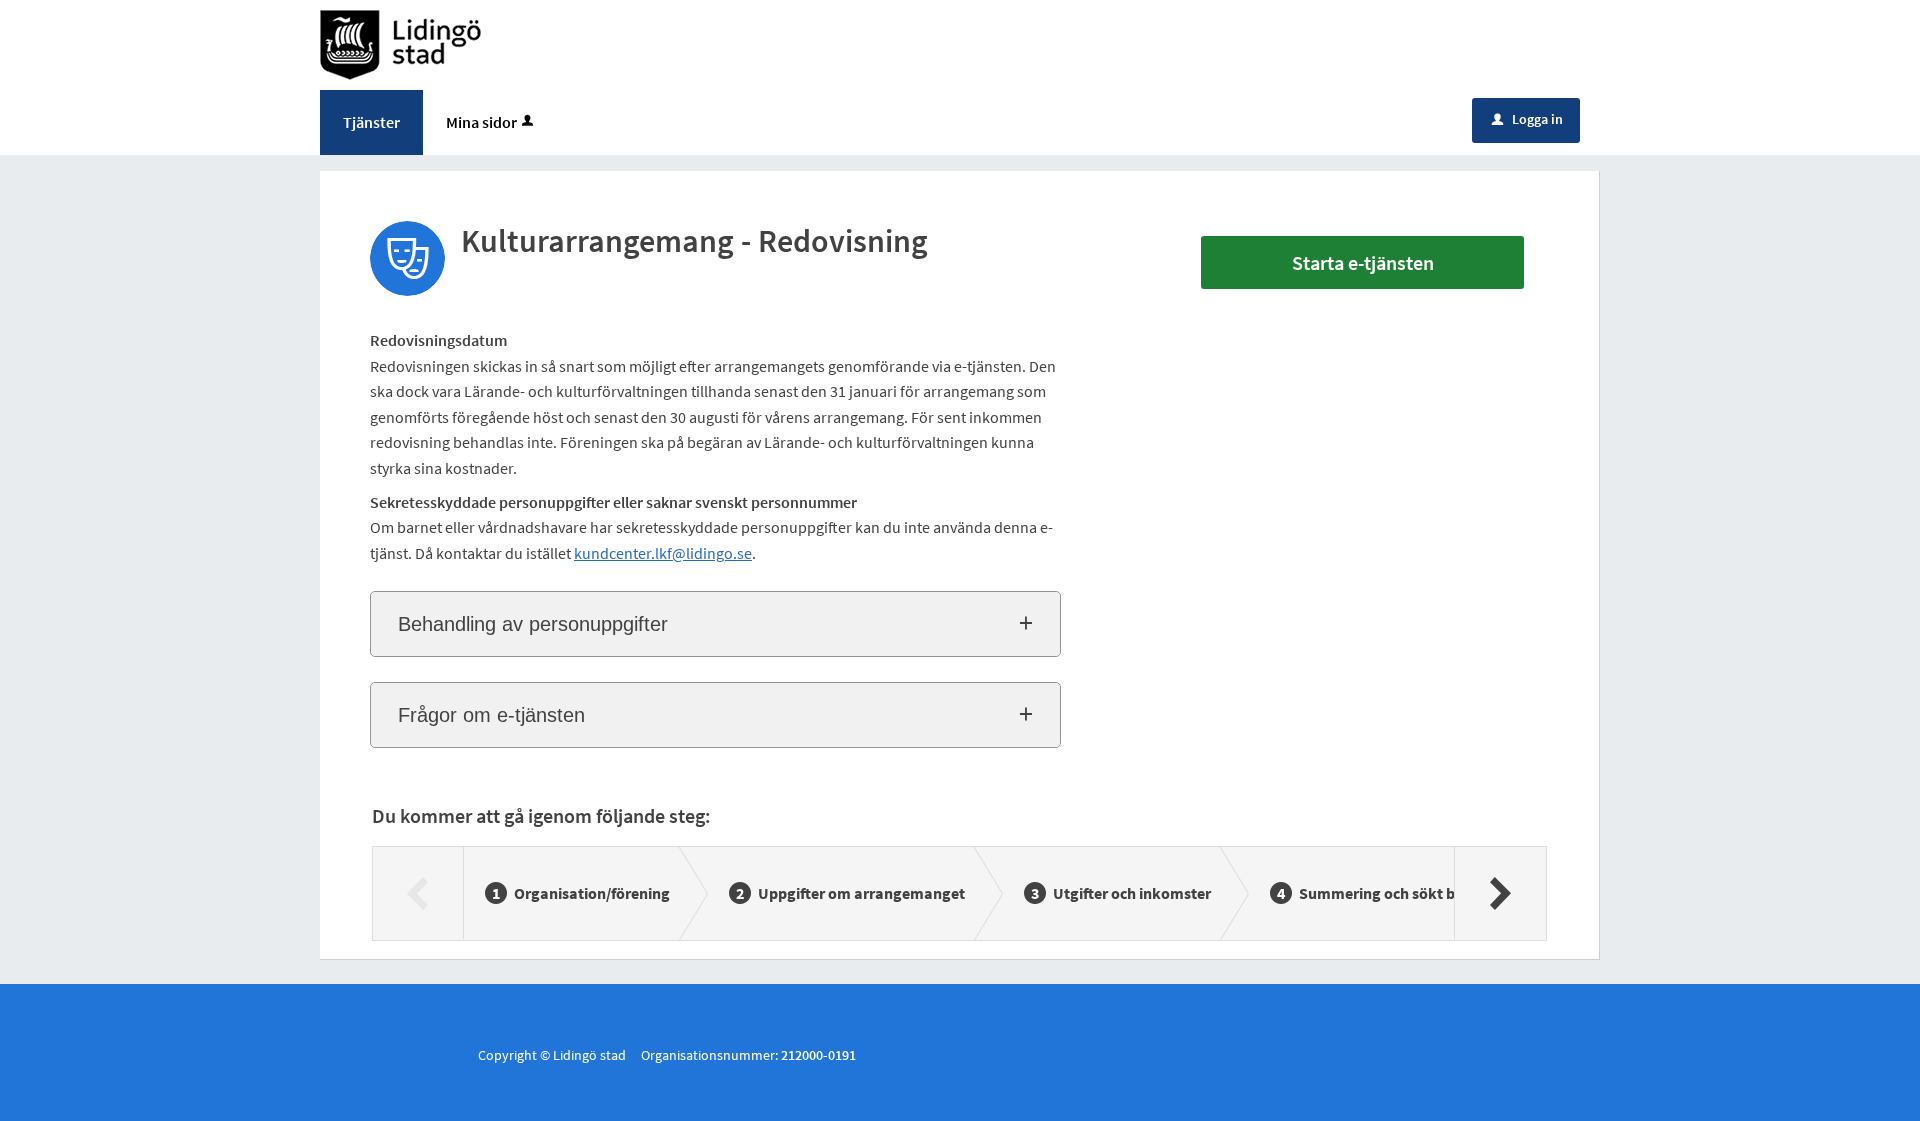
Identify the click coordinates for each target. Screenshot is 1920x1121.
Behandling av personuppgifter (533, 624)
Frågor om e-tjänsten (491, 715)
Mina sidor (481, 122)
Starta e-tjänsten (1363, 262)
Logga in (1527, 119)
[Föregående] (418, 893)
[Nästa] (1499, 893)
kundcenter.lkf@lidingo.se (663, 553)
